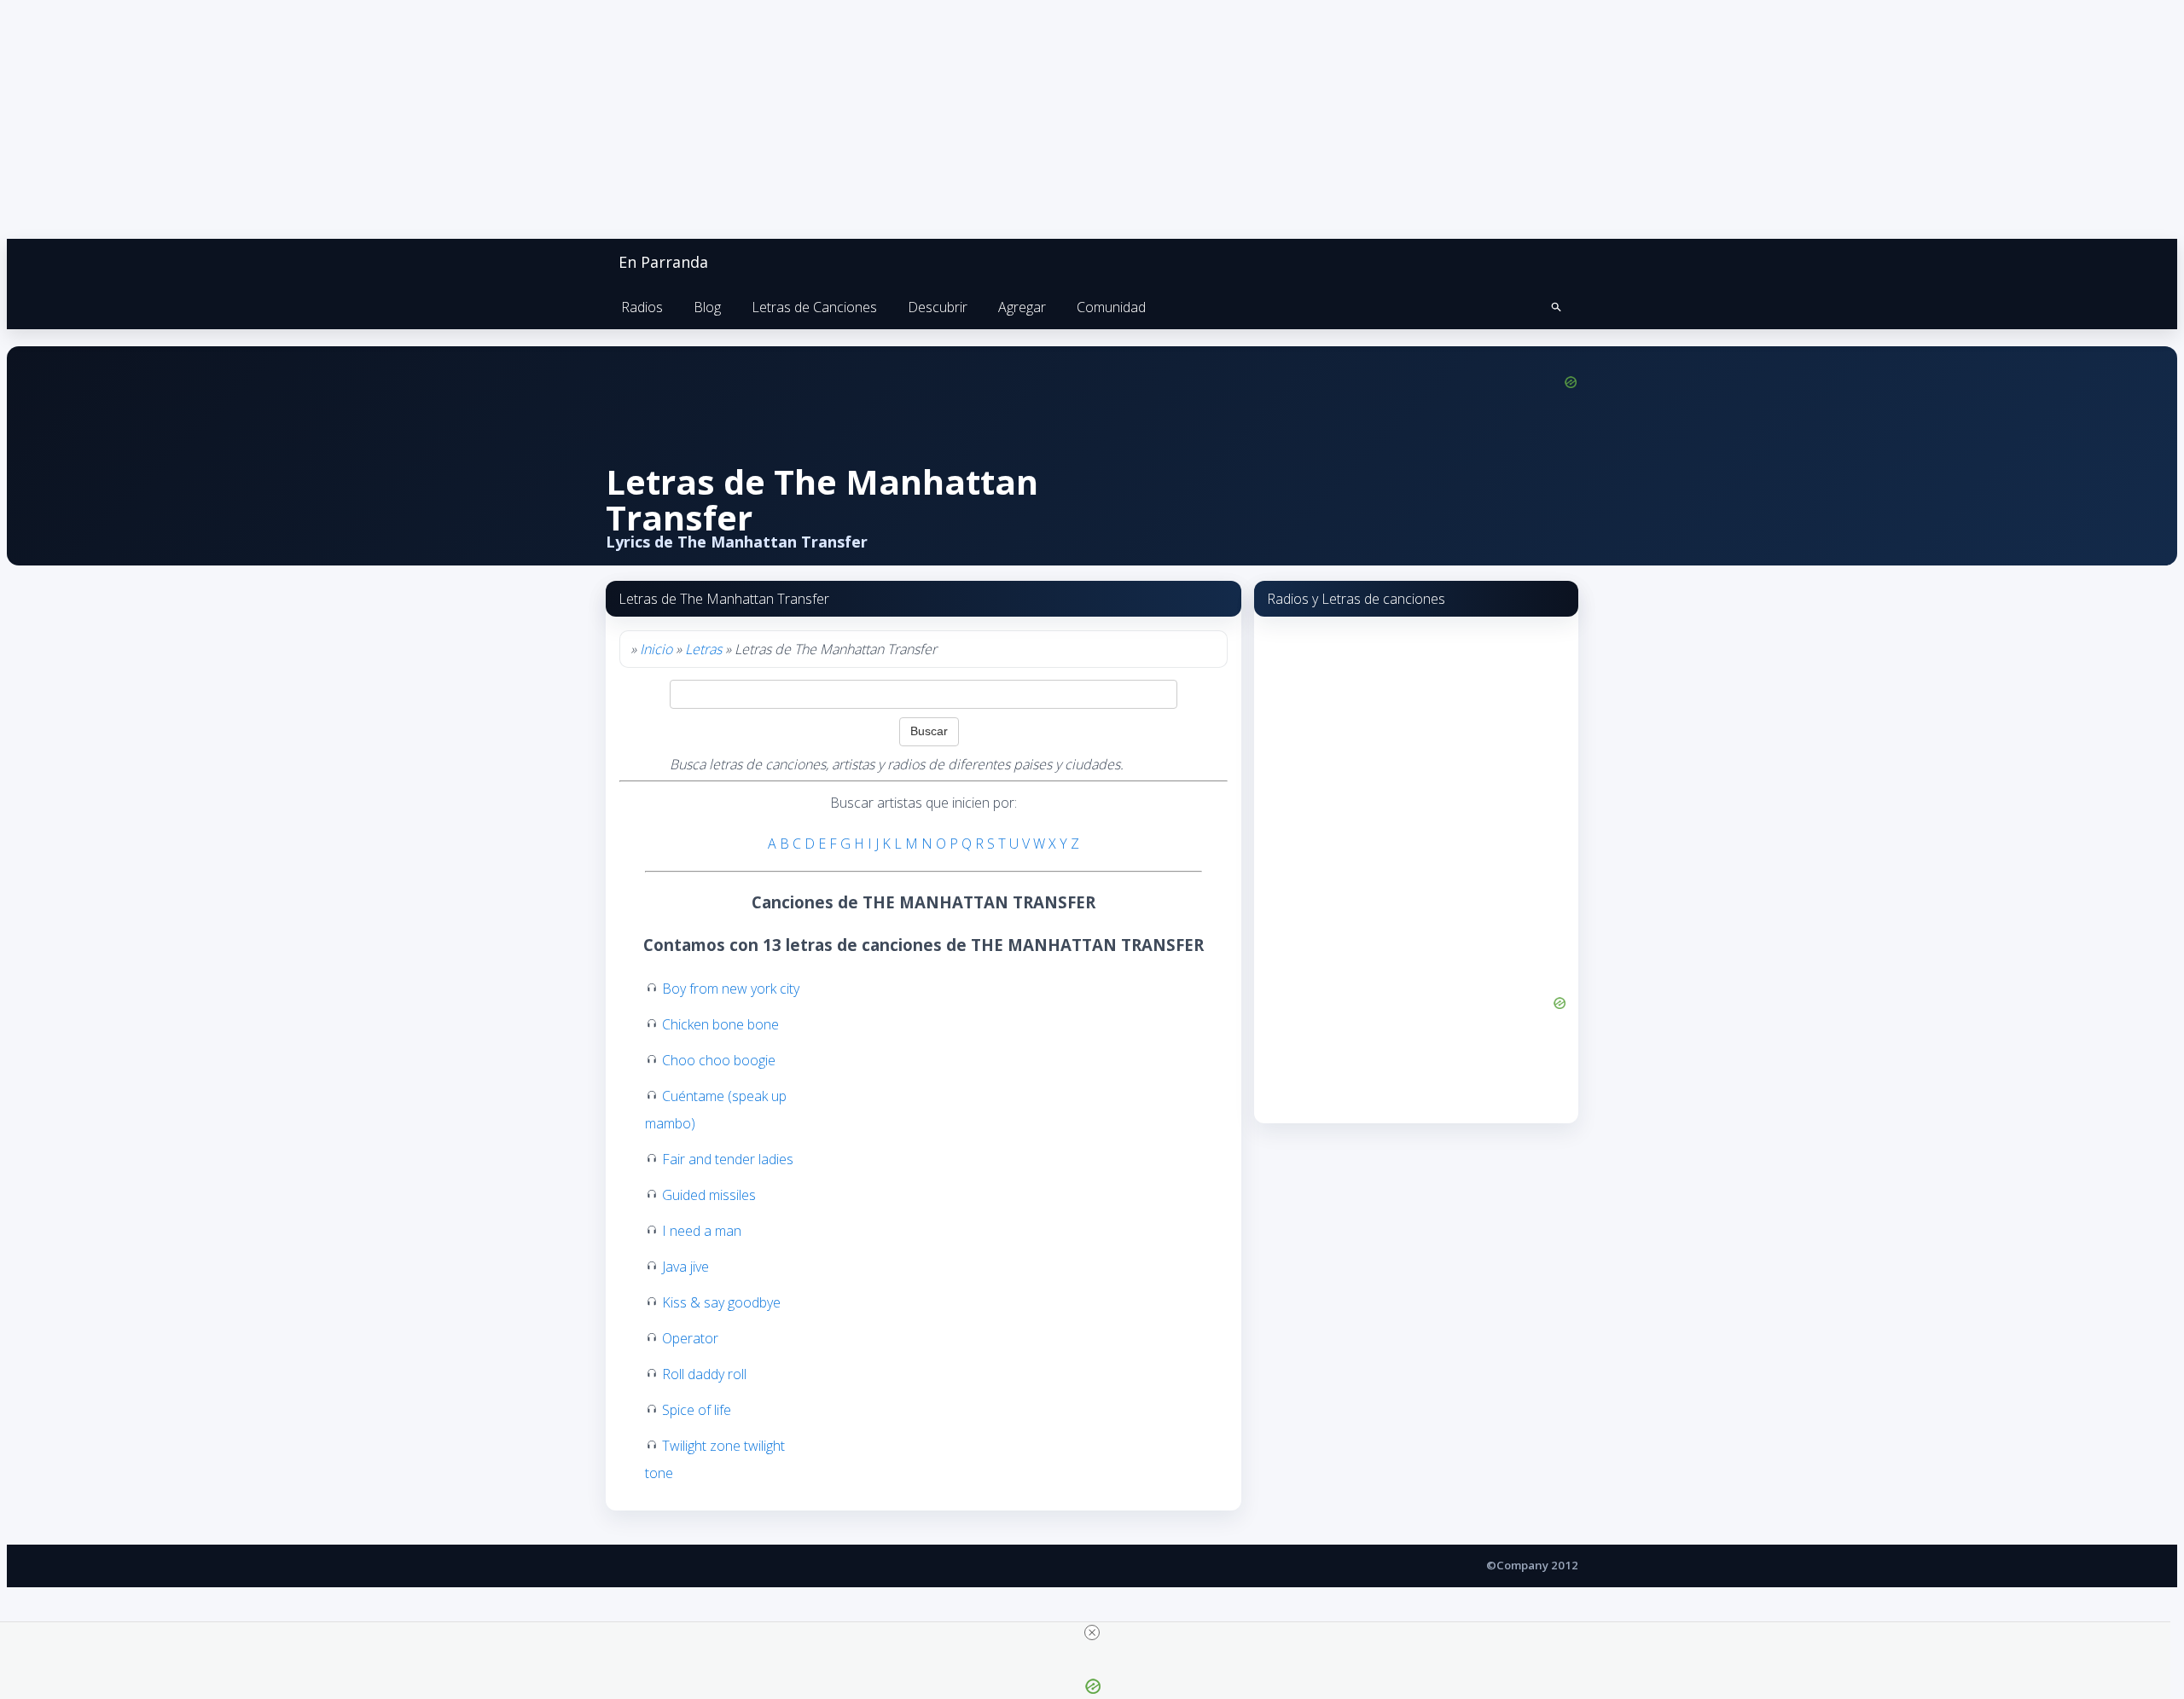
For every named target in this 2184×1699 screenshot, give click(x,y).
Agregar (1022, 307)
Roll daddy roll (704, 1374)
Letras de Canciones (814, 307)
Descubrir (938, 307)
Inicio (656, 649)
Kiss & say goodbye (721, 1302)
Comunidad (1111, 307)
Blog (707, 307)
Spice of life (697, 1410)
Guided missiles (709, 1195)
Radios (642, 307)
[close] (1092, 1632)
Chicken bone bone (720, 1024)
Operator (690, 1338)
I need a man (702, 1231)
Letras (703, 649)
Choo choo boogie (719, 1060)
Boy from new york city (731, 989)
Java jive (685, 1267)
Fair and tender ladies (728, 1159)
